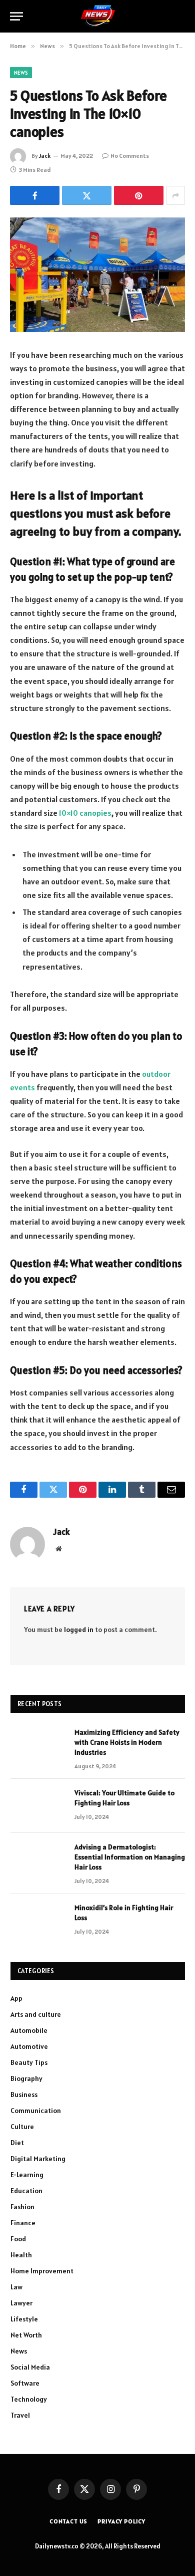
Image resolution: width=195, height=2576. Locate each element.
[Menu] (16, 16)
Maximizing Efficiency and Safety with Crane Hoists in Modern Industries (127, 1742)
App (16, 1998)
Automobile (29, 2030)
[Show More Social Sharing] (175, 195)
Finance (23, 2223)
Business (24, 2094)
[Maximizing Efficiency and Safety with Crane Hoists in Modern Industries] (38, 1745)
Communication (36, 2111)
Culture (22, 2127)
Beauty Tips (29, 2062)
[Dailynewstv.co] (98, 16)
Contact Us (68, 2521)
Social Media (30, 2367)
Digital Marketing (38, 2159)
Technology (29, 2399)
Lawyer (21, 2303)
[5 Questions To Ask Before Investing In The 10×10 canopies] (97, 275)
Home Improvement (42, 2271)
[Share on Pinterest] (139, 195)
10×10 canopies (85, 813)
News (21, 73)
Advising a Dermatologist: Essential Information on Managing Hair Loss (130, 1857)
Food (18, 2239)
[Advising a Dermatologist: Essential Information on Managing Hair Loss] (38, 1860)
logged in (79, 1629)
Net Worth (26, 2335)
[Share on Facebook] (35, 195)
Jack (45, 156)
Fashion (22, 2207)
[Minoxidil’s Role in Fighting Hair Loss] (38, 1921)
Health (21, 2255)
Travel (20, 2415)
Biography (26, 2078)
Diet (17, 2143)
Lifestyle (24, 2319)
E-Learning (27, 2175)
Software (25, 2383)
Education (26, 2191)
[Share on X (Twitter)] (87, 195)
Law (16, 2287)
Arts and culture (36, 2014)
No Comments (130, 156)
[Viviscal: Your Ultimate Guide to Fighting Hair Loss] (38, 1806)
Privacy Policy (121, 2521)
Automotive (29, 2046)
